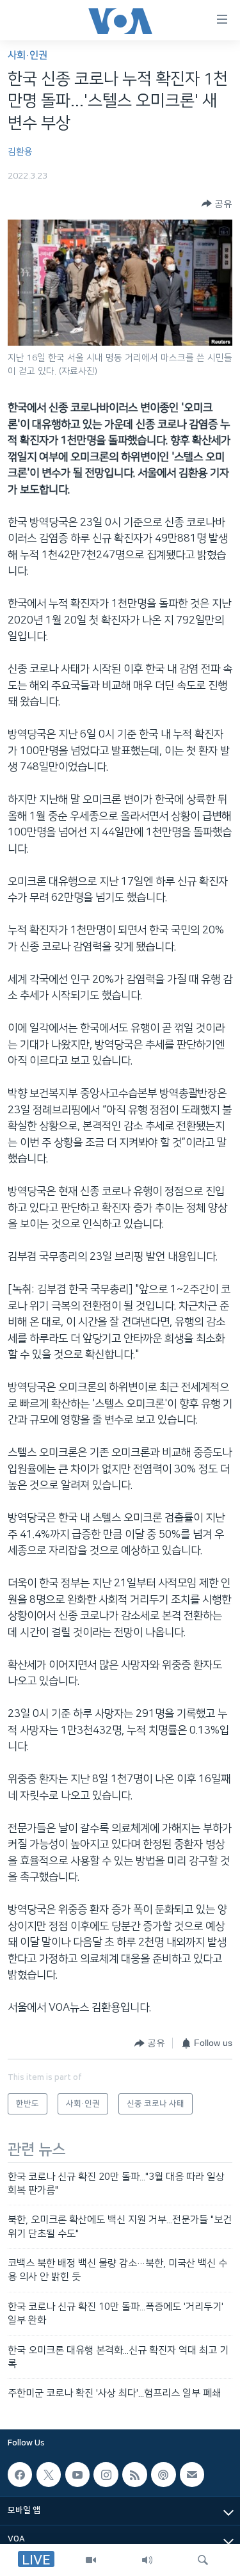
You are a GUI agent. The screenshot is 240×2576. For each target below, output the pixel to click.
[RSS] (134, 2474)
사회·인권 (28, 55)
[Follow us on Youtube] (77, 2474)
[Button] (217, 204)
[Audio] (147, 2560)
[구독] (192, 2474)
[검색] (203, 2560)
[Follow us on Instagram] (106, 2474)
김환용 (20, 152)
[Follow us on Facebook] (20, 2474)
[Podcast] (163, 2474)
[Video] (91, 2560)
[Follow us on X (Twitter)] (49, 2474)
